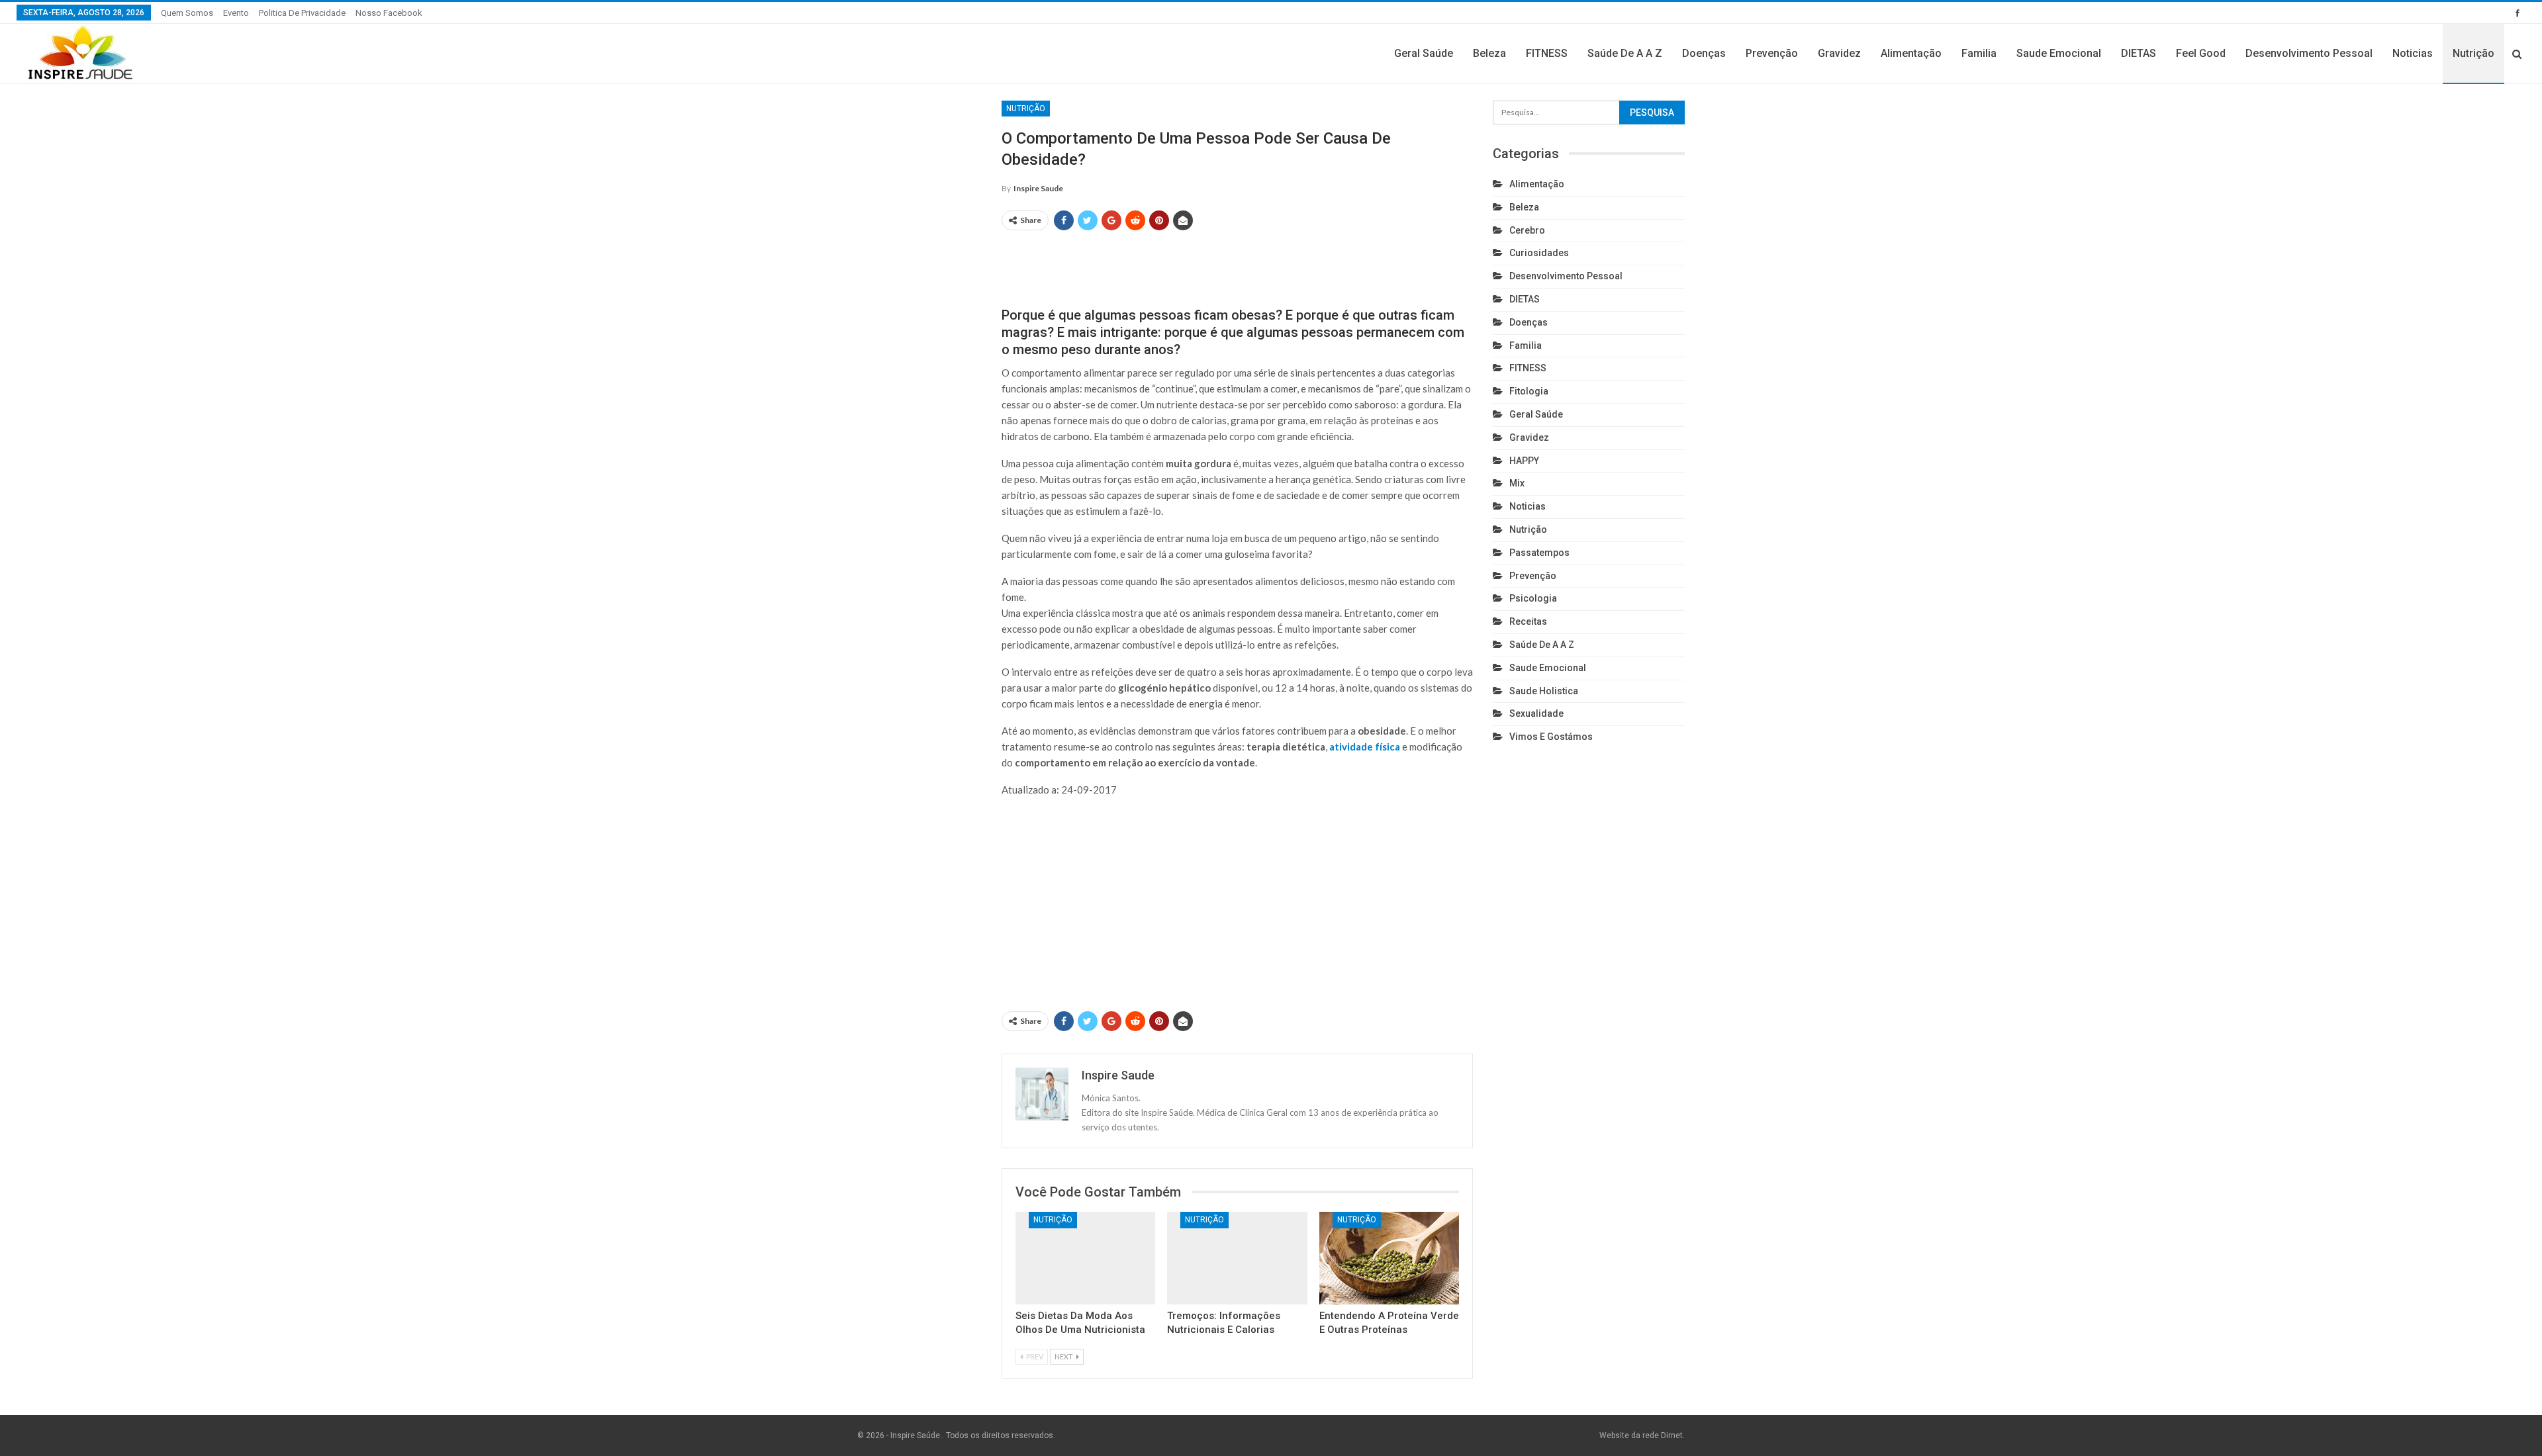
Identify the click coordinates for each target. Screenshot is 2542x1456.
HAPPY (1524, 461)
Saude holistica (1544, 691)
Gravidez (1839, 53)
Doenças (1704, 53)
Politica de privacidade (302, 13)
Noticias (2413, 53)
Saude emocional (2059, 53)
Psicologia (1533, 598)
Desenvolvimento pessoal (2309, 53)
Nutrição (2473, 53)
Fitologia (1529, 391)
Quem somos (187, 13)
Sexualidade (1536, 713)
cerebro (1527, 230)
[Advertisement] (1237, 263)
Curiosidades (1539, 253)
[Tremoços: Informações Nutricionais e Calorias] (1237, 1258)
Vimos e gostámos (1551, 737)
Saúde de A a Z (1625, 53)
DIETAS (2139, 53)
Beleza (1489, 53)
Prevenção (1772, 53)
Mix (1517, 483)
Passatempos (1539, 553)
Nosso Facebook (389, 13)
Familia (1979, 53)
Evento (236, 13)
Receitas (1528, 621)
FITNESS (1547, 53)
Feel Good (2201, 53)
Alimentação (1911, 53)
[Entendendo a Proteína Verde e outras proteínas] (1389, 1258)
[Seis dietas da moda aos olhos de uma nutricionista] (1085, 1258)
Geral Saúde (1424, 53)
